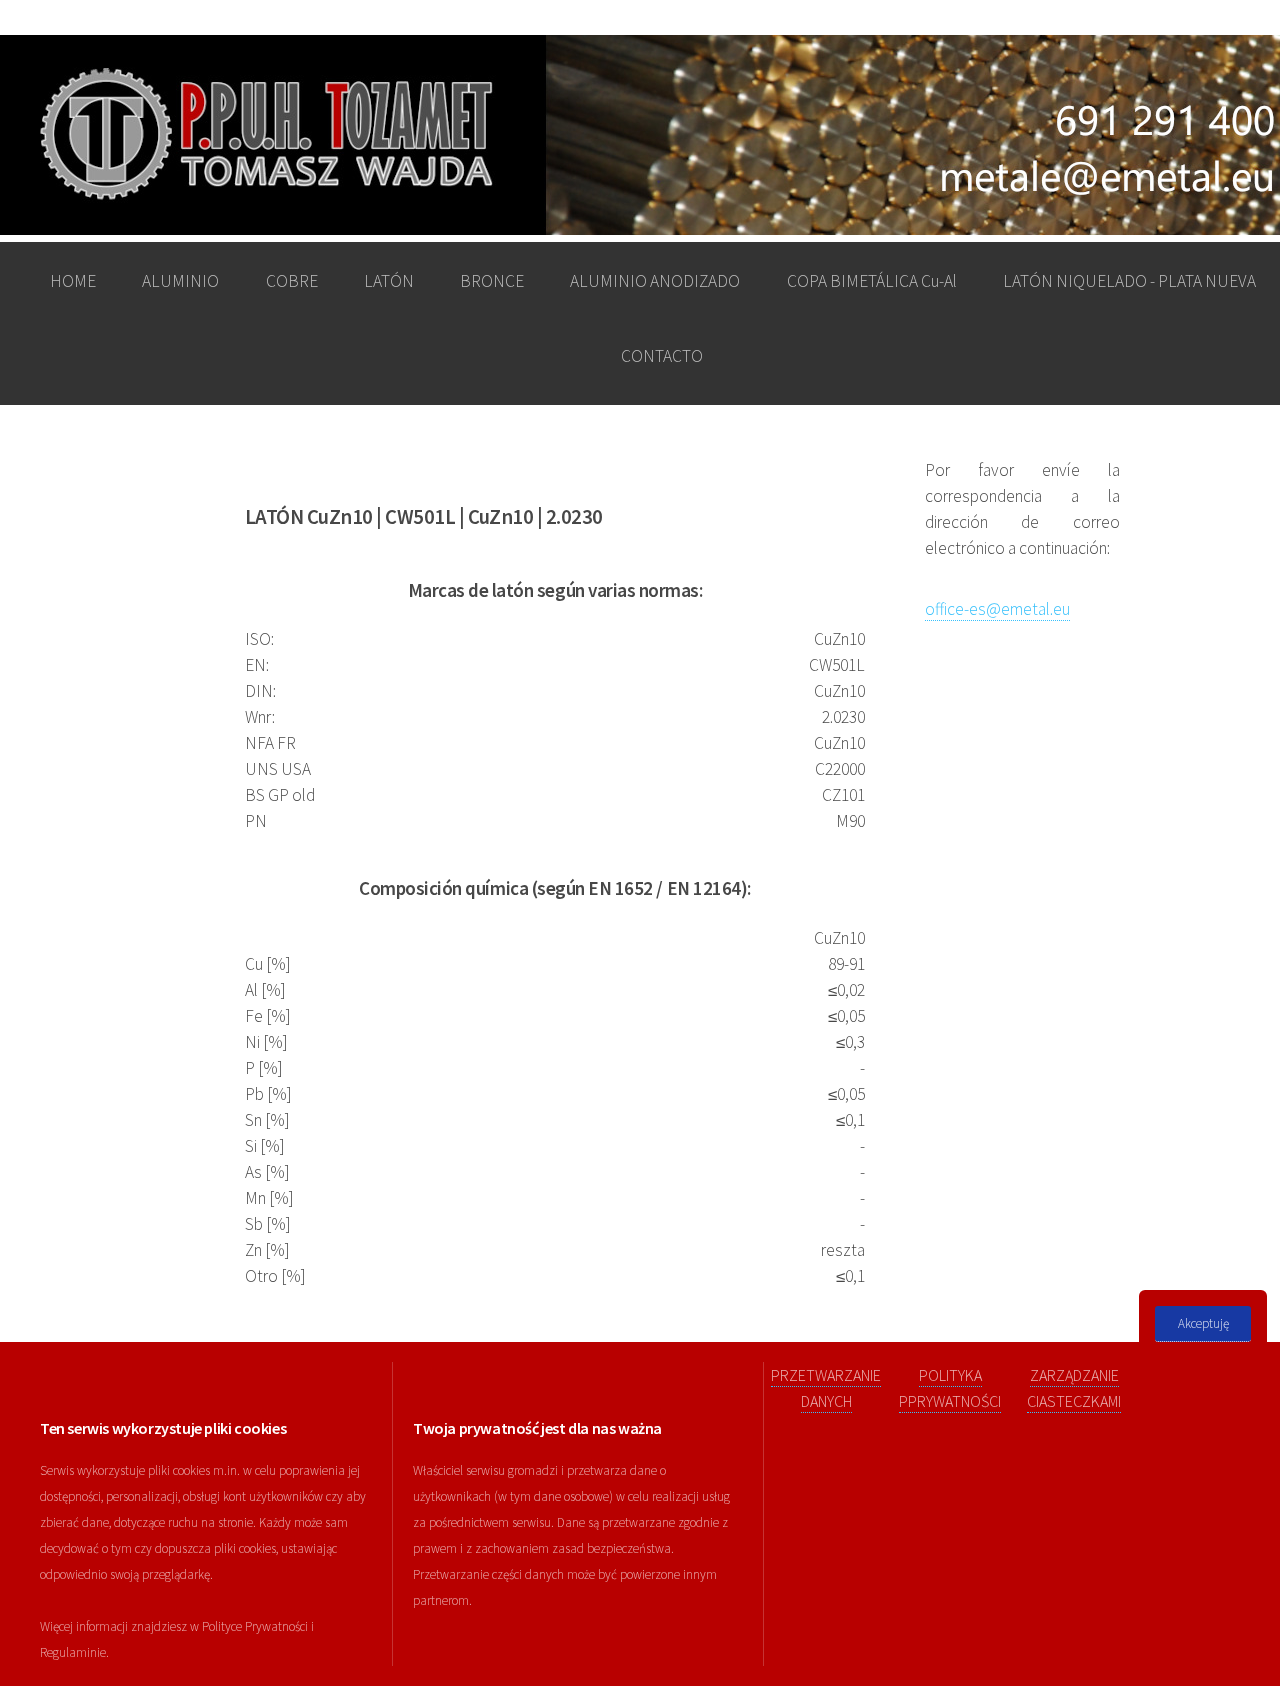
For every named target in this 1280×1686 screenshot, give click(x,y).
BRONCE (492, 281)
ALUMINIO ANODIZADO (655, 281)
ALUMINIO (180, 281)
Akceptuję (1203, 1323)
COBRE (292, 281)
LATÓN (389, 281)
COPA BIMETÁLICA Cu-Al (872, 281)
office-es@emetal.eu (997, 609)
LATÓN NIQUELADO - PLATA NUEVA (1129, 281)
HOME (73, 281)
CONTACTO (662, 356)
